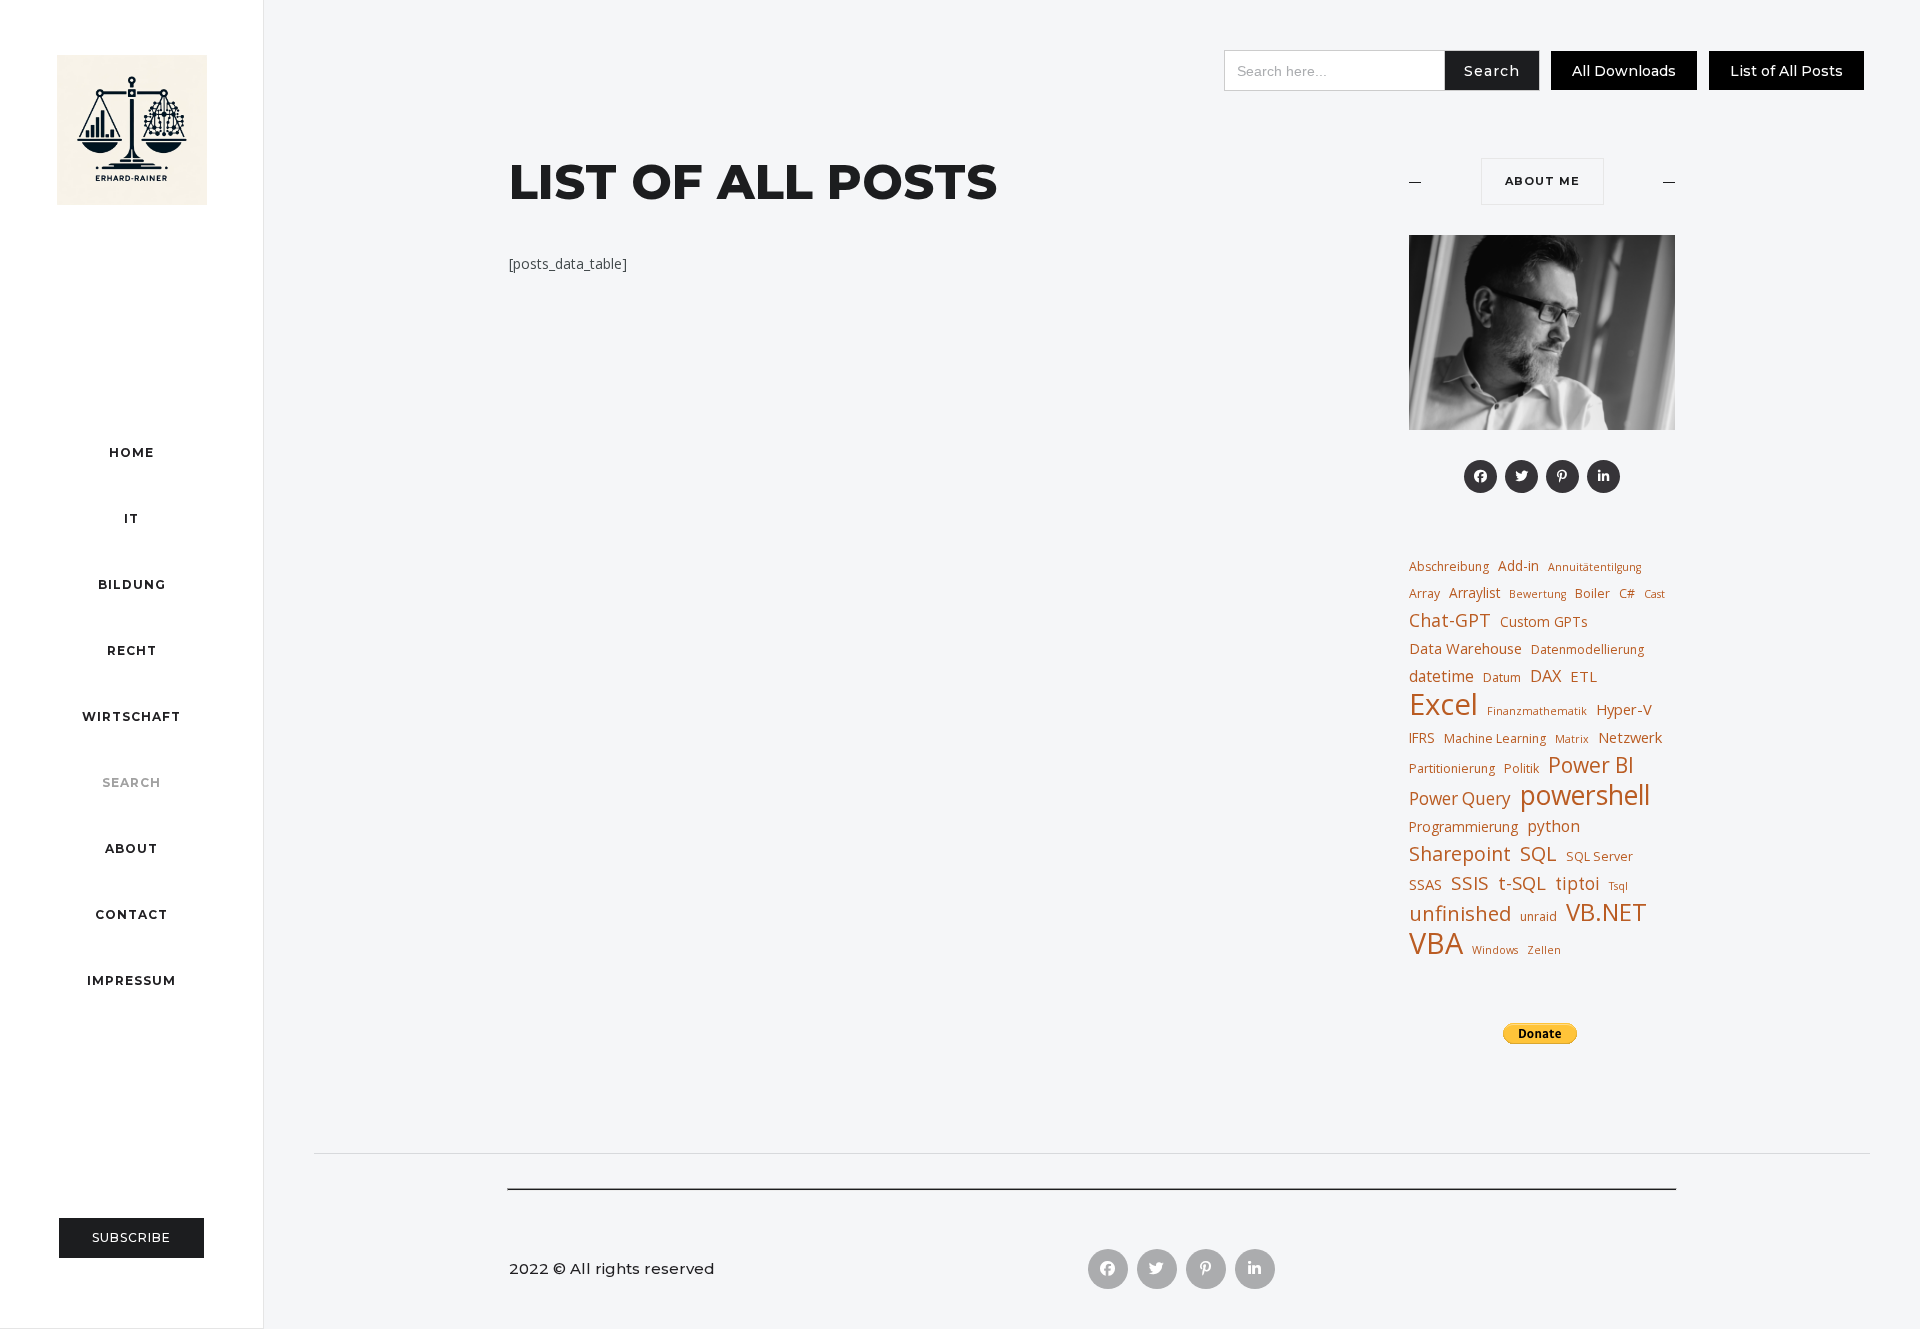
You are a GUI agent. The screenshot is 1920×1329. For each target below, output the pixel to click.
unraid (1538, 916)
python (1553, 826)
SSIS (1470, 883)
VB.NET (1606, 912)
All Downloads (1624, 71)
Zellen (1544, 950)
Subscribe (131, 1237)
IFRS (1422, 737)
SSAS (1425, 884)
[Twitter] (1521, 476)
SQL (1538, 853)
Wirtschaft (131, 716)
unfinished (1460, 913)
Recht (132, 650)
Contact (131, 914)
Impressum (131, 980)
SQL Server (1599, 856)
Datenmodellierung (1587, 649)
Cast (1654, 594)
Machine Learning (1495, 738)
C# (1627, 593)
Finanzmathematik (1537, 711)
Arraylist (1474, 592)
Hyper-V (1624, 709)
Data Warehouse (1465, 648)
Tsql (1618, 886)
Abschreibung (1449, 566)
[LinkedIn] (1603, 476)
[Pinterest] (1562, 476)
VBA (1436, 943)
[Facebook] (1480, 476)
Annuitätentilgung (1594, 567)
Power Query (1460, 798)
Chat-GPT (1450, 620)
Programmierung (1463, 826)
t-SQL (1522, 882)
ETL (1583, 676)
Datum (1502, 677)
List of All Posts (1786, 71)
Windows (1495, 950)
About (131, 848)
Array (1424, 593)
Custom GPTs (1544, 621)
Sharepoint (1460, 854)
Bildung (132, 584)
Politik (1521, 768)
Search (131, 782)
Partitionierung (1452, 768)
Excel (1443, 704)
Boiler (1592, 593)
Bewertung (1537, 594)
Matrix (1572, 739)
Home (131, 452)
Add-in (1518, 565)
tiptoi (1577, 883)
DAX (1545, 675)
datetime (1441, 676)
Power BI (1591, 765)
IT (131, 518)
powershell (1585, 795)
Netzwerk (1630, 737)
